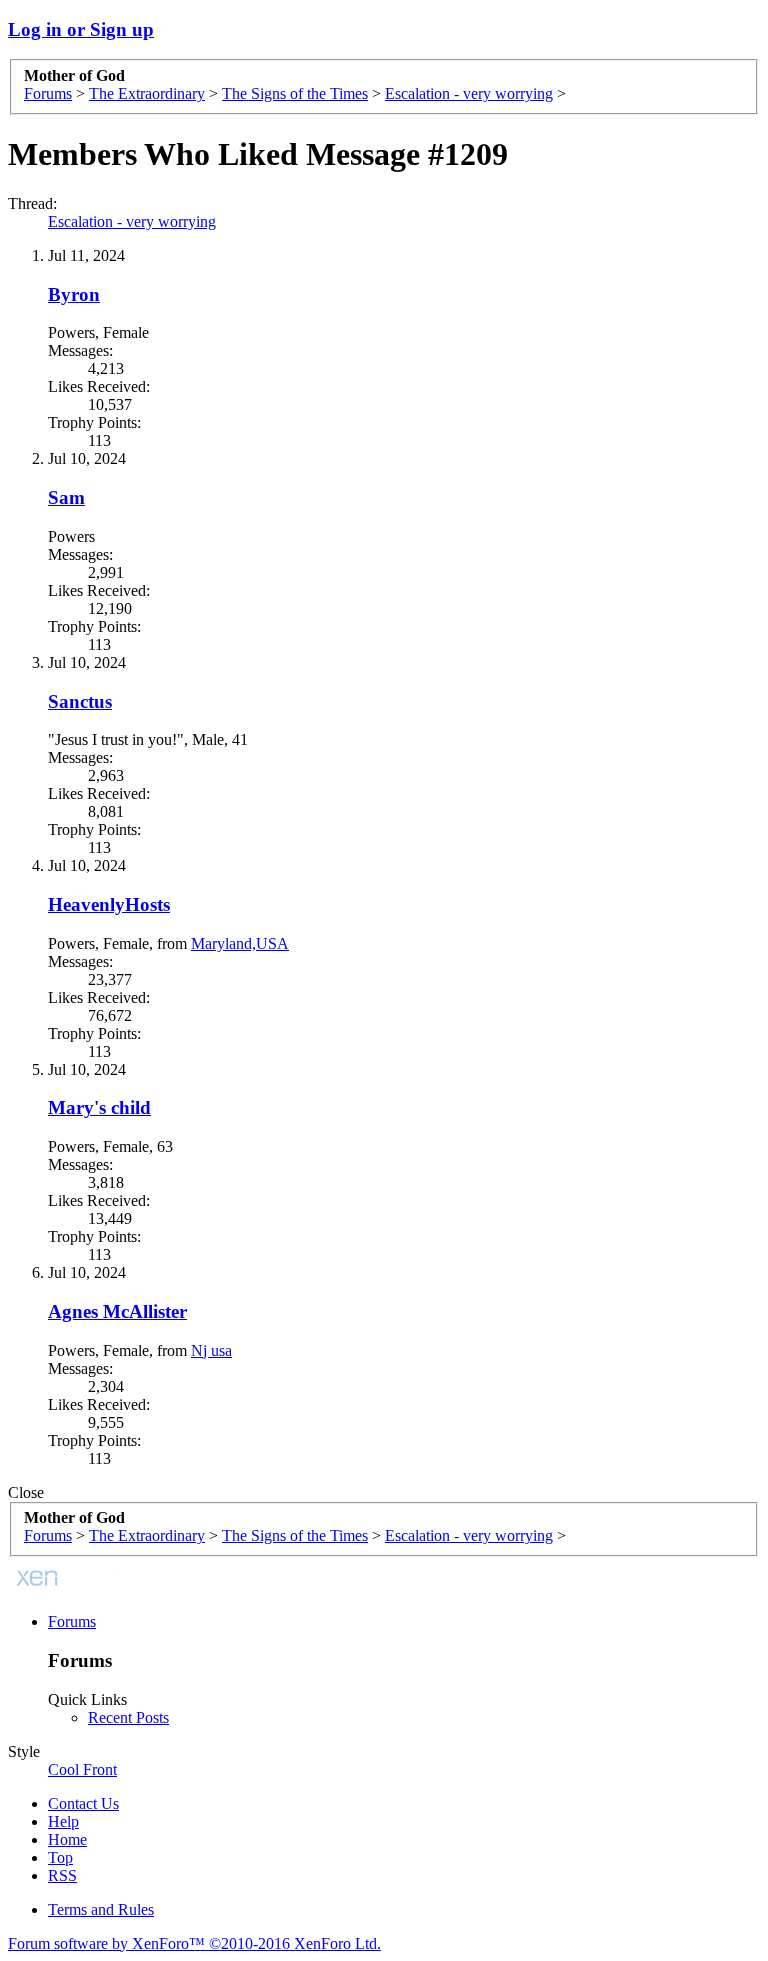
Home (67, 1839)
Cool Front (82, 1769)
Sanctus (80, 701)
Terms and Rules (101, 1909)
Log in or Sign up (81, 29)
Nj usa (211, 1350)
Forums (72, 1621)
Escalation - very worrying (132, 221)
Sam (66, 497)
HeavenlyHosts (109, 904)
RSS (62, 1875)
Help (63, 1821)
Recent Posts (128, 1717)
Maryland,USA (240, 943)
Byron (74, 294)
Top (60, 1857)
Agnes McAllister (117, 1311)
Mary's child (99, 1107)
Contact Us (83, 1803)
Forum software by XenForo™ (194, 1943)
